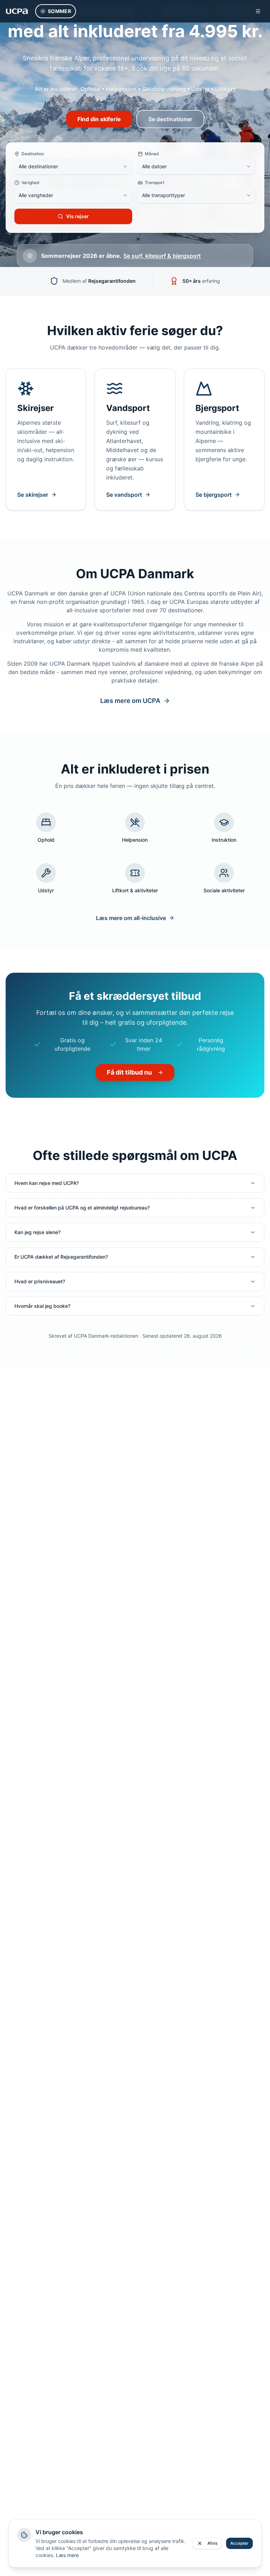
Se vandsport (124, 495)
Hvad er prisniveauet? (40, 1281)
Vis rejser (78, 216)
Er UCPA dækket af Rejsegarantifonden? (61, 1257)
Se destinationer (170, 119)
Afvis (212, 2543)
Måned (152, 154)
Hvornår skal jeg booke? (42, 1306)
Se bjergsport (214, 495)
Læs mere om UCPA (130, 701)
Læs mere (67, 2555)
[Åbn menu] (258, 11)
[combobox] (73, 167)
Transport (155, 182)
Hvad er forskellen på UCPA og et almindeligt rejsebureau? (82, 1208)
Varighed (30, 182)
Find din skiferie (99, 119)
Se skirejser (33, 495)
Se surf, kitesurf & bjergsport (162, 256)
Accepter (239, 2543)
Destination (33, 154)
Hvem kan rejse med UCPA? (47, 1183)
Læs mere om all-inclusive (131, 918)
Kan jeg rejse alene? (37, 1232)
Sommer (59, 11)
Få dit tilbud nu (129, 1072)
